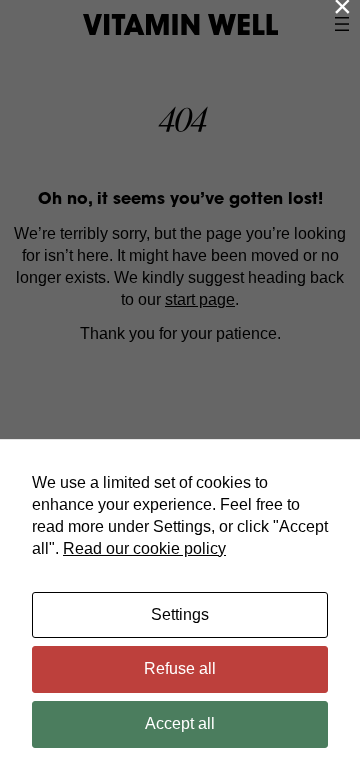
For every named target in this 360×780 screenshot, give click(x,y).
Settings (180, 614)
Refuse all (180, 668)
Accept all (180, 723)
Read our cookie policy (144, 548)
